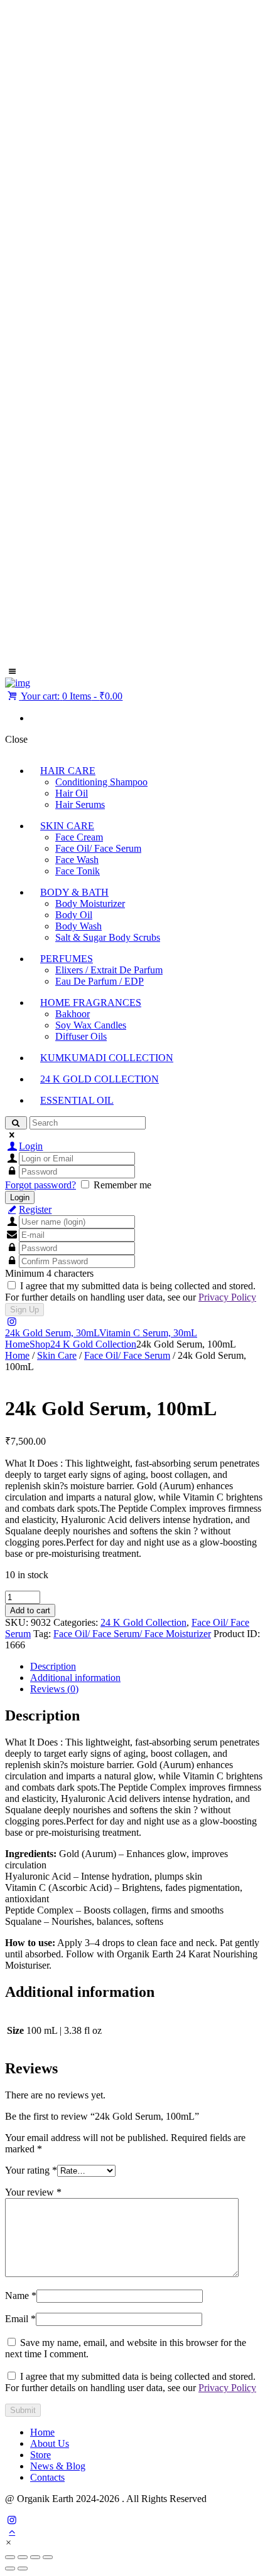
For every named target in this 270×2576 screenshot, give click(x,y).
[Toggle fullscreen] (23, 2557)
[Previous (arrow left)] (10, 2568)
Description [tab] (53, 1666)
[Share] (35, 2557)
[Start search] (16, 1123)
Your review (33, 2192)
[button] (8, 2542)
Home (17, 1344)
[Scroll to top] (12, 2531)
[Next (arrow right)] (23, 2568)
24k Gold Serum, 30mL (52, 1333)
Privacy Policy (227, 1297)
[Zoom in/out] (10, 2557)
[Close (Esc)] (48, 2557)
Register (35, 1209)
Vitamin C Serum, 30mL (148, 1333)
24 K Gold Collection (93, 1344)
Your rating (31, 2170)
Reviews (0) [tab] (54, 1689)
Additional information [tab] (75, 1678)
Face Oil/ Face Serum (127, 1355)
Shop (40, 1344)
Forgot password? (40, 1185)
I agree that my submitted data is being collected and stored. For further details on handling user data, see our (131, 1291)
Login (31, 1146)
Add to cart (30, 1610)
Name (21, 2296)
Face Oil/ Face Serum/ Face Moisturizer (132, 1634)
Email (20, 2319)
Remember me (122, 1185)
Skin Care (57, 1355)
